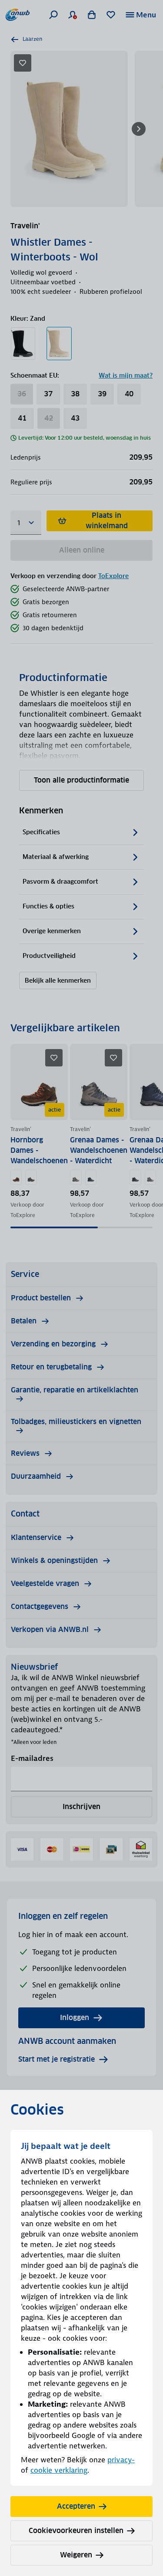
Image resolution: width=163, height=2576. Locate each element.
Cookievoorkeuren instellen (76, 2531)
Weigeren (76, 2555)
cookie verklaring (59, 2470)
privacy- (121, 2460)
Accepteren (76, 2506)
